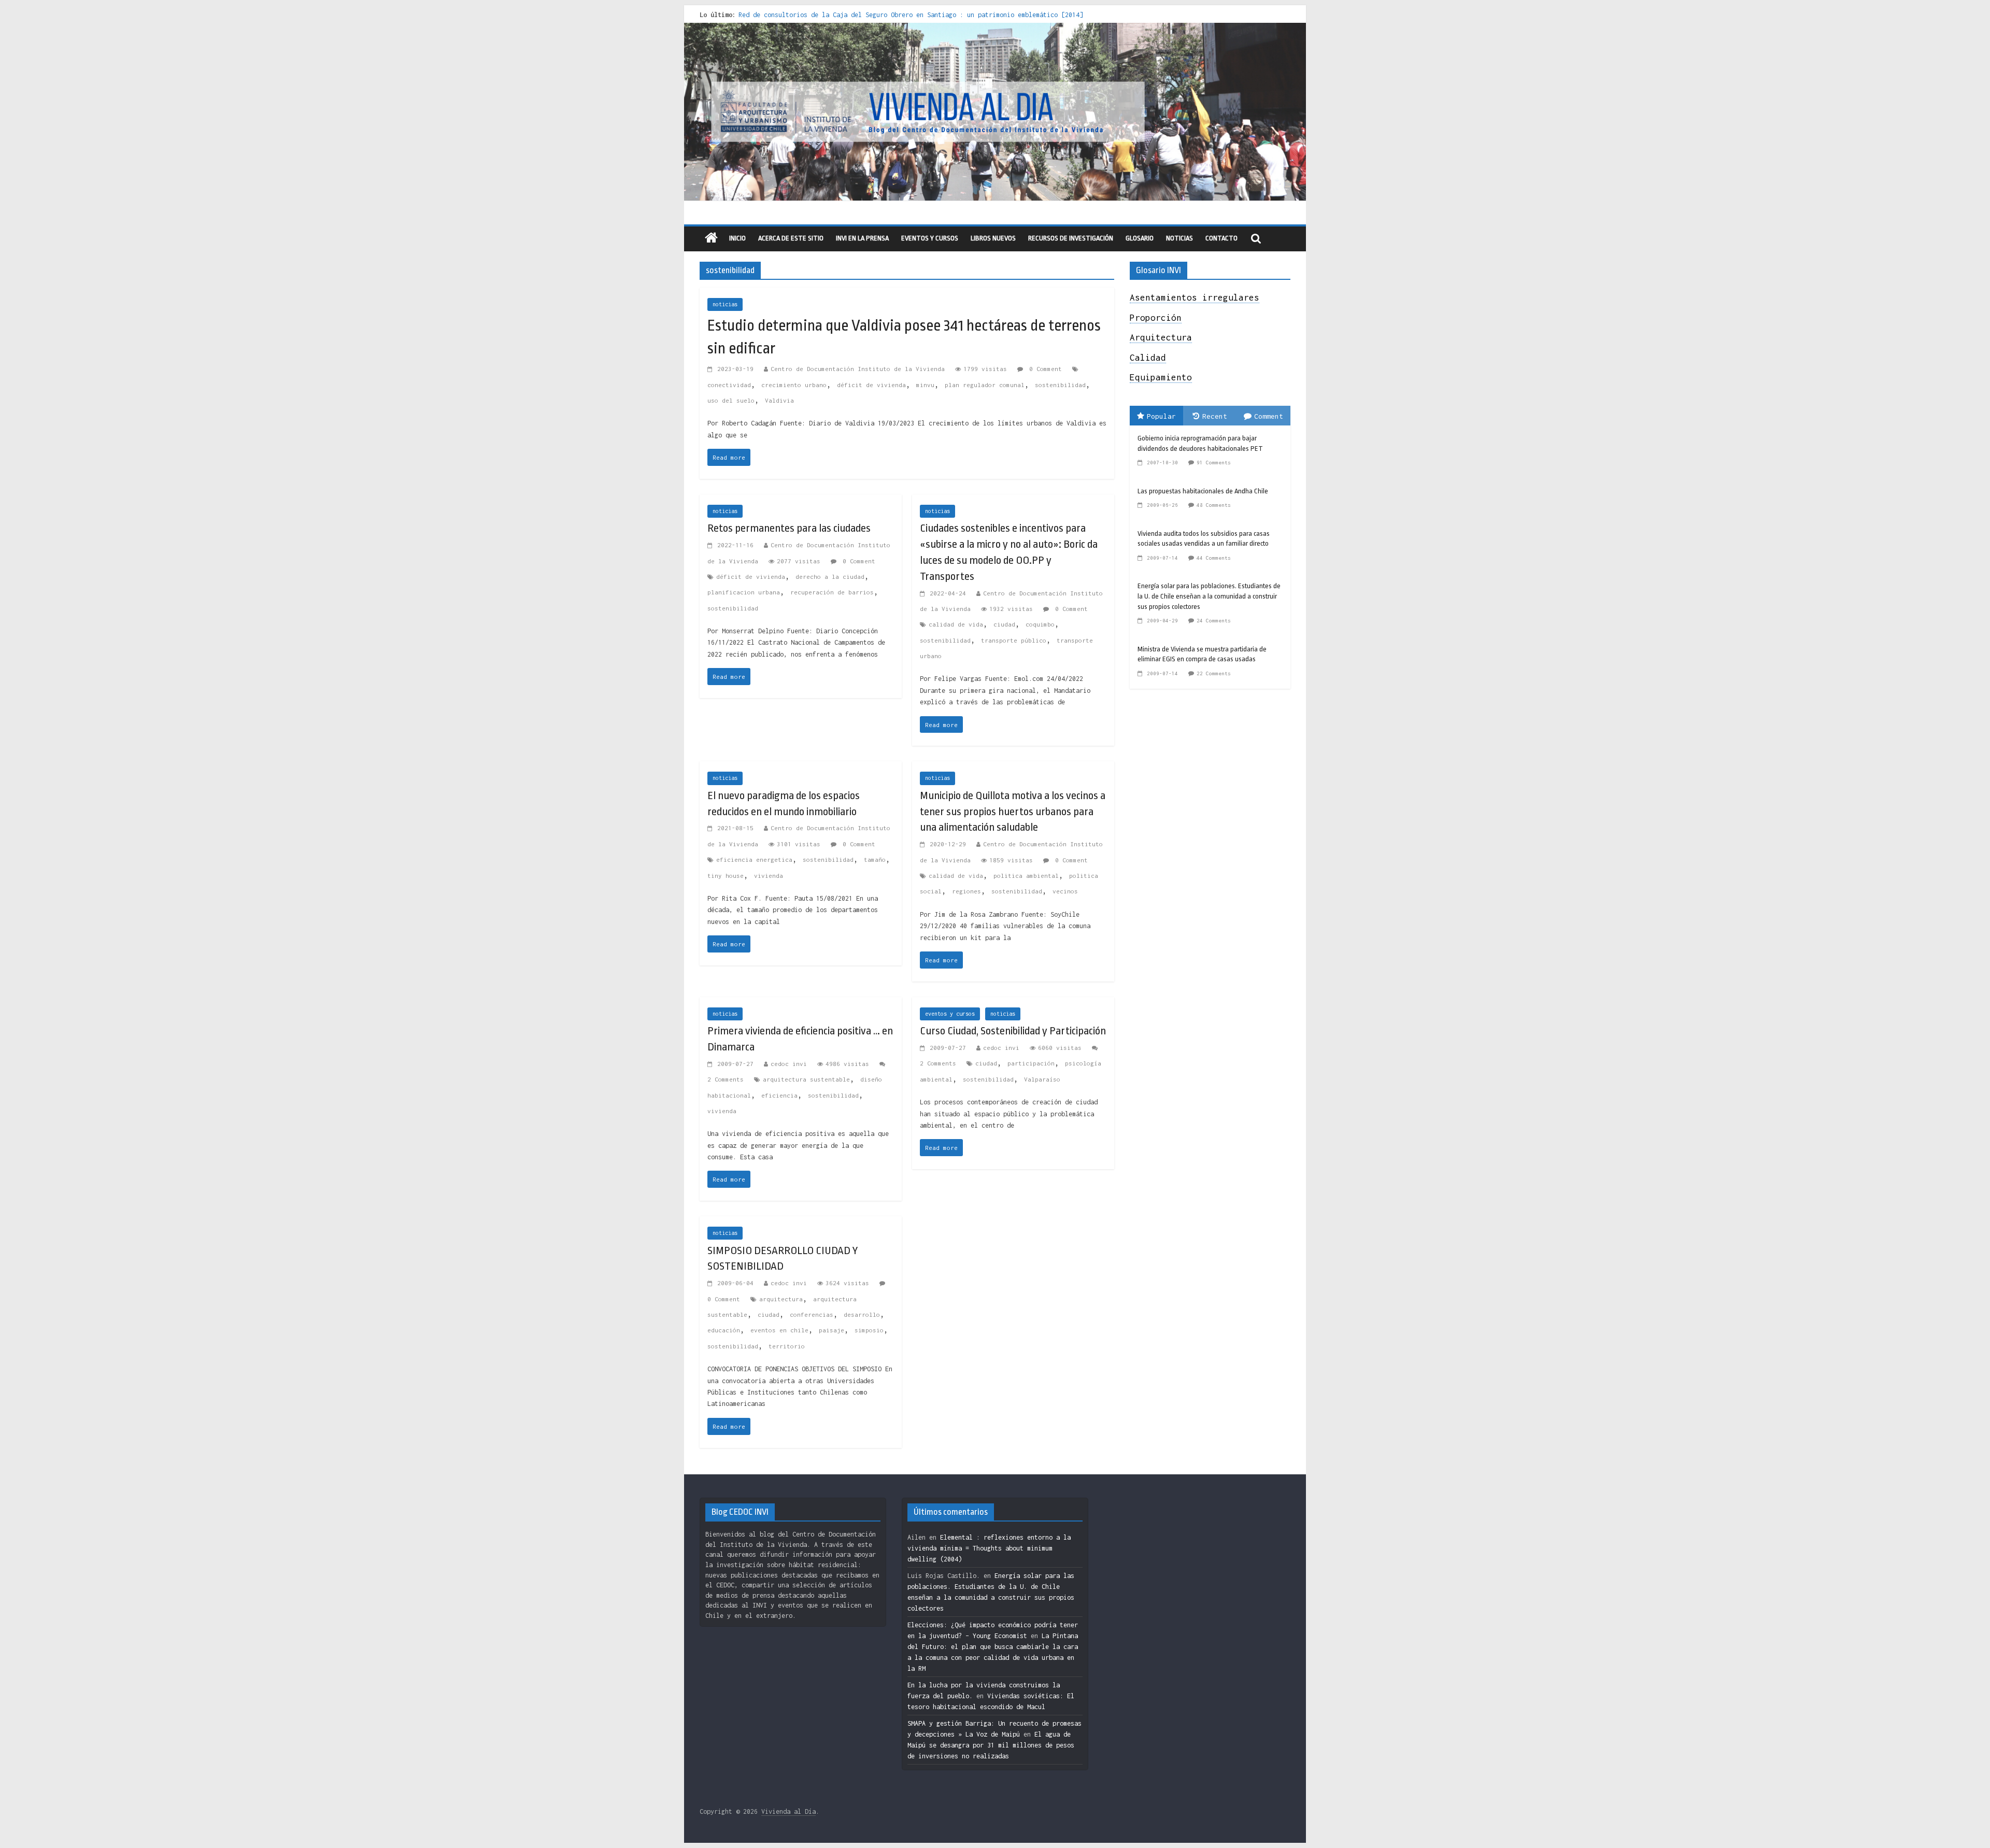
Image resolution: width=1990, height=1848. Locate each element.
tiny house (726, 876)
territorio (787, 1346)
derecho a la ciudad (830, 577)
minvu (925, 385)
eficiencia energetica (754, 859)
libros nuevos (993, 238)
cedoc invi (789, 1064)
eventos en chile (779, 1330)
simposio (869, 1330)
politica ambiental (1026, 876)
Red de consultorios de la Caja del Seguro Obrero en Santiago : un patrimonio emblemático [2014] (911, 15)
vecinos (1065, 891)
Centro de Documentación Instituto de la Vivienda (858, 369)
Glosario (1140, 238)
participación (1031, 1063)
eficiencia (779, 1095)
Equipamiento (1161, 377)
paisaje (831, 1330)
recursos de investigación (1071, 238)
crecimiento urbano (794, 385)
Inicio (737, 238)
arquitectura (781, 1299)
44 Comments (1214, 558)
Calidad (1148, 358)
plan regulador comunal (985, 385)
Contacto (1221, 238)
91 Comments (1214, 463)
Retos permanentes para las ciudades (789, 528)
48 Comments (1214, 505)
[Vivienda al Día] (711, 239)
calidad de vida (956, 624)
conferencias (812, 1314)
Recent (1215, 416)
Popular (1161, 416)
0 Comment (1044, 369)
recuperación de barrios (832, 592)
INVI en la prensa (862, 238)
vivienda (769, 876)
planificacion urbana (744, 592)
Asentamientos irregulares (1195, 297)
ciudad (1004, 624)
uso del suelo (731, 400)
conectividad (729, 385)
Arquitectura (1161, 337)
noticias (725, 304)
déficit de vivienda (871, 385)
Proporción (1156, 318)
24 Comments (1214, 621)
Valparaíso (1042, 1079)
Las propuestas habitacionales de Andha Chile (1203, 491)
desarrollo (862, 1314)
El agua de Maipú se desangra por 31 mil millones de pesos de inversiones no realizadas (991, 1745)
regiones (966, 891)
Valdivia (779, 400)
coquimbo (1040, 624)
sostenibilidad (1060, 385)
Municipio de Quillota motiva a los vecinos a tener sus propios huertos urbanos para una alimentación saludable (1013, 812)
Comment (1269, 416)
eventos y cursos (930, 238)
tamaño (875, 859)
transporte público (1014, 640)
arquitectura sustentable (806, 1079)
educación (724, 1330)
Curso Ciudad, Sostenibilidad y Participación (1013, 1031)
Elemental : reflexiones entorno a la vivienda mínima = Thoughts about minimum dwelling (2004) (989, 1548)
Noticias (1179, 238)
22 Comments (1214, 673)
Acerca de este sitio (791, 238)
